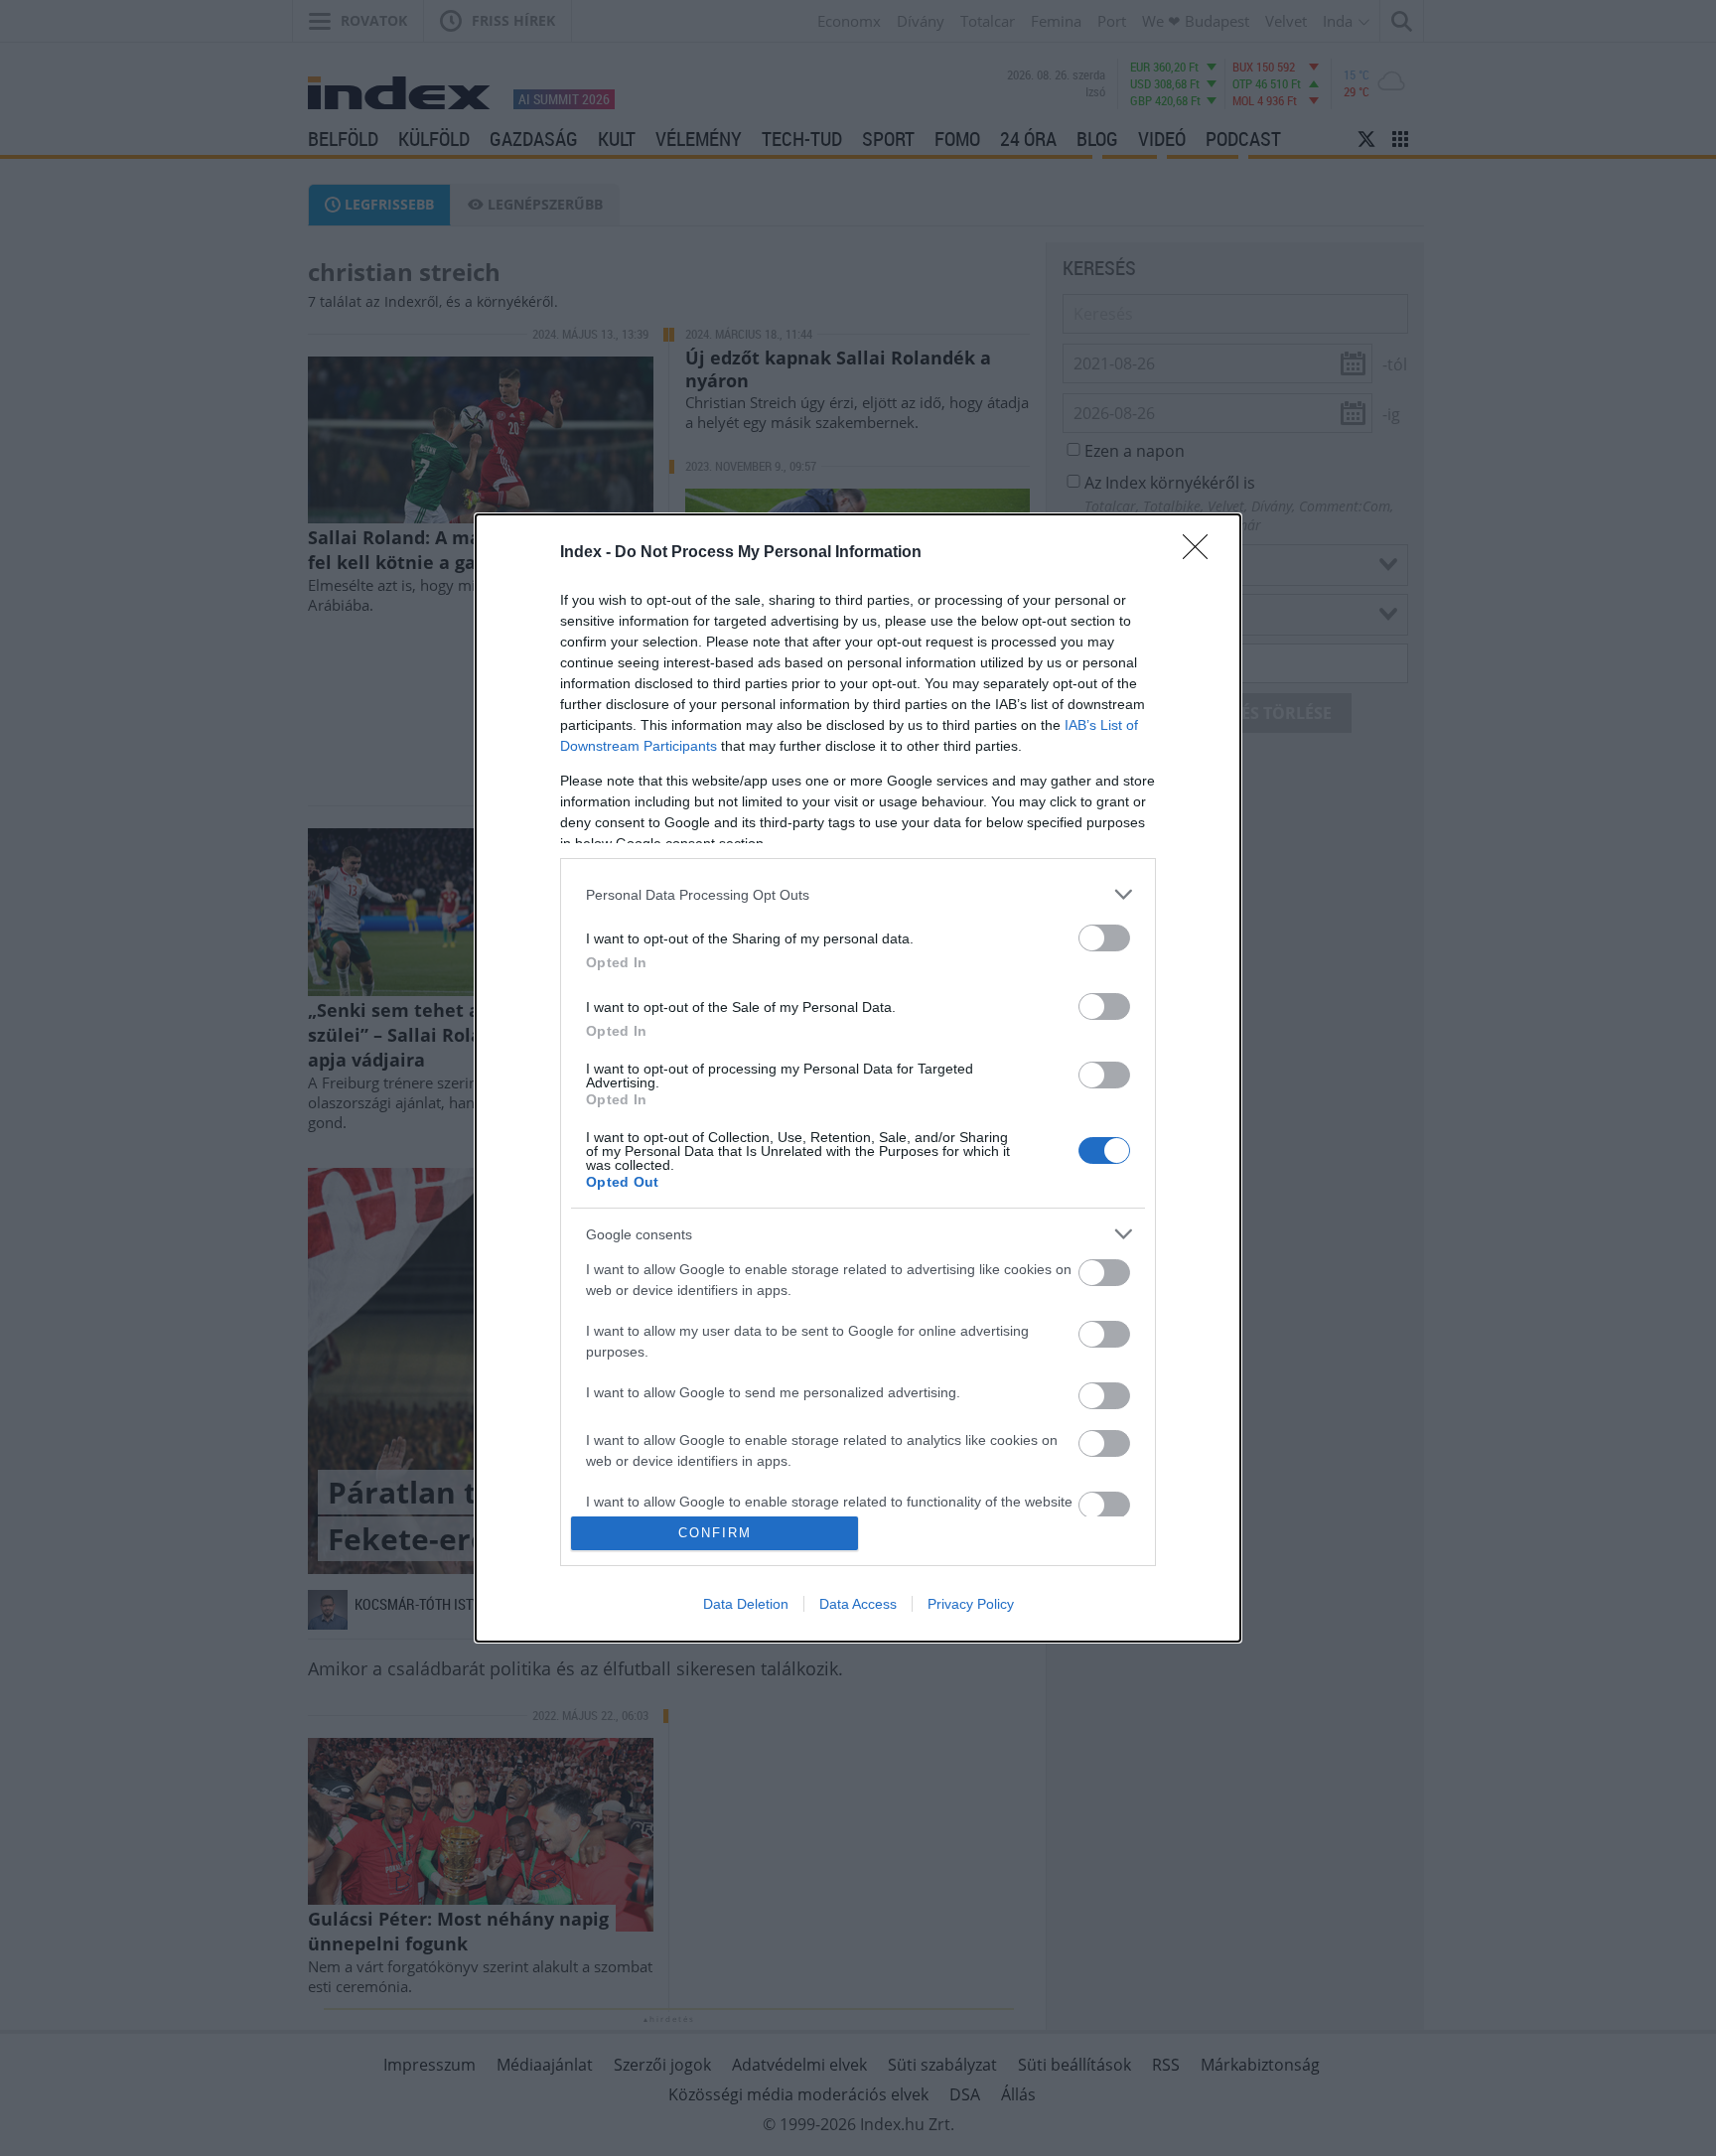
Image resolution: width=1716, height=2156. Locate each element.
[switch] (1104, 938)
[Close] (1202, 553)
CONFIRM (715, 1533)
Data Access (858, 1604)
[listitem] (858, 894)
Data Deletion (746, 1604)
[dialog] (858, 1078)
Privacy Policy (971, 1604)
